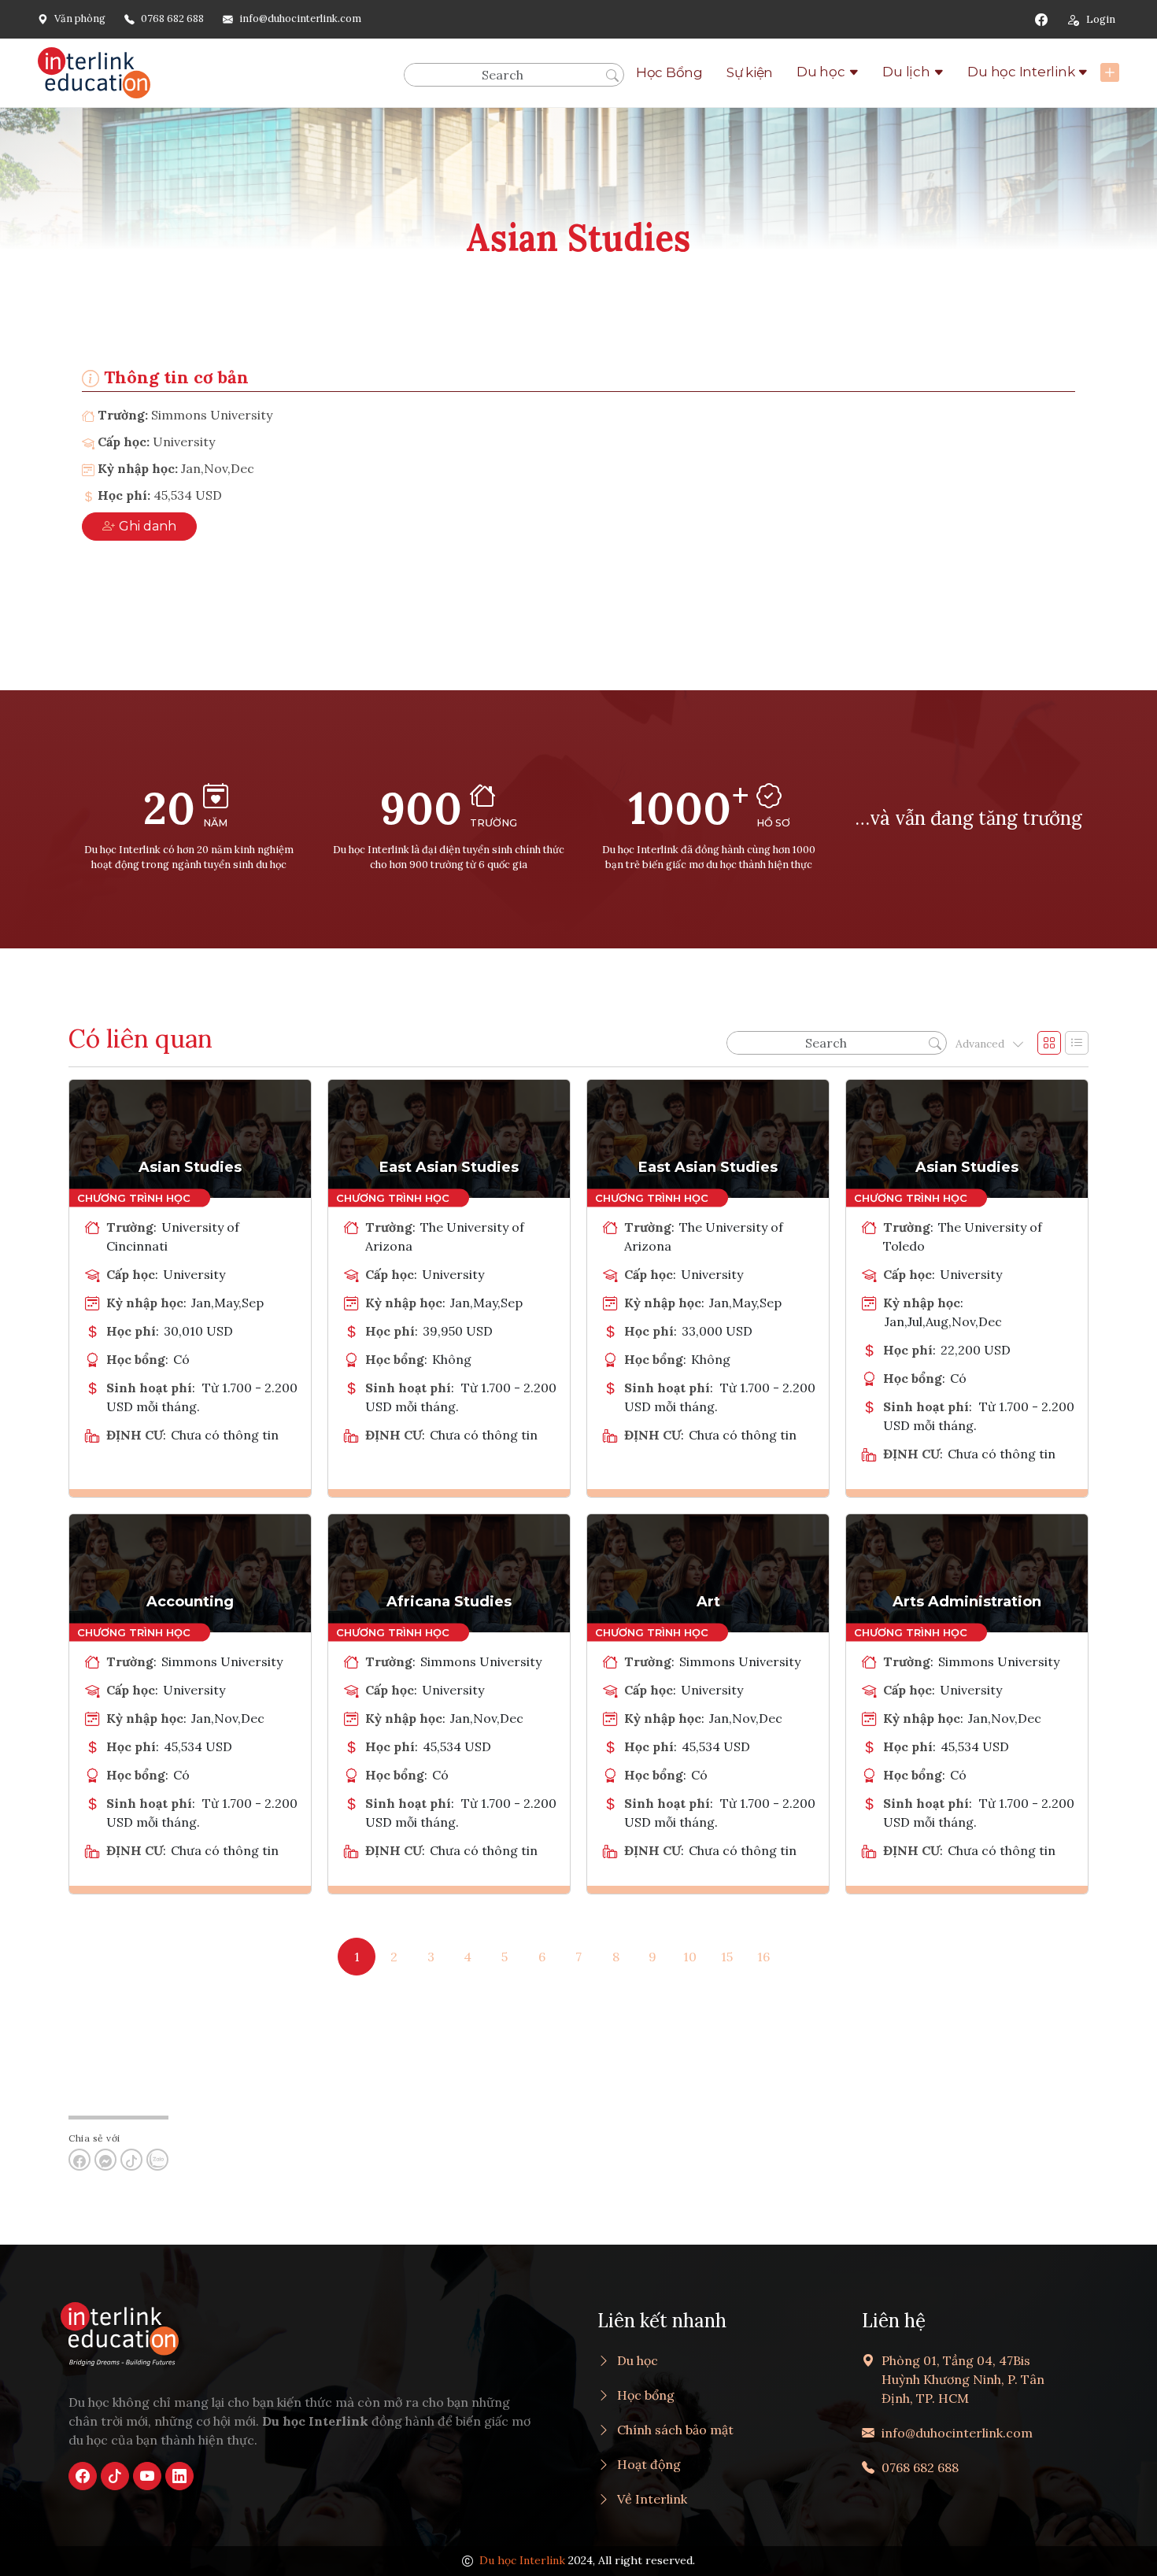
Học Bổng (669, 72)
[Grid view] (1049, 1043)
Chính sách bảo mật (675, 2430)
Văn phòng (80, 18)
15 (727, 1957)
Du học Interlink (1021, 72)
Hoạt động (649, 2464)
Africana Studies (449, 1602)
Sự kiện (750, 72)
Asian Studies (190, 1167)
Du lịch (906, 72)
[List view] (1077, 1043)
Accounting (190, 1602)
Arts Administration (967, 1602)
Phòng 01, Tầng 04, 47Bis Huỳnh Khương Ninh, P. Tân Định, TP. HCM (963, 2379)
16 (763, 1957)
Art (708, 1602)
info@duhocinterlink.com (300, 18)
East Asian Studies (449, 1167)
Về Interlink (652, 2499)
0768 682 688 (172, 18)
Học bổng (646, 2395)
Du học (821, 72)
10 (690, 1957)
